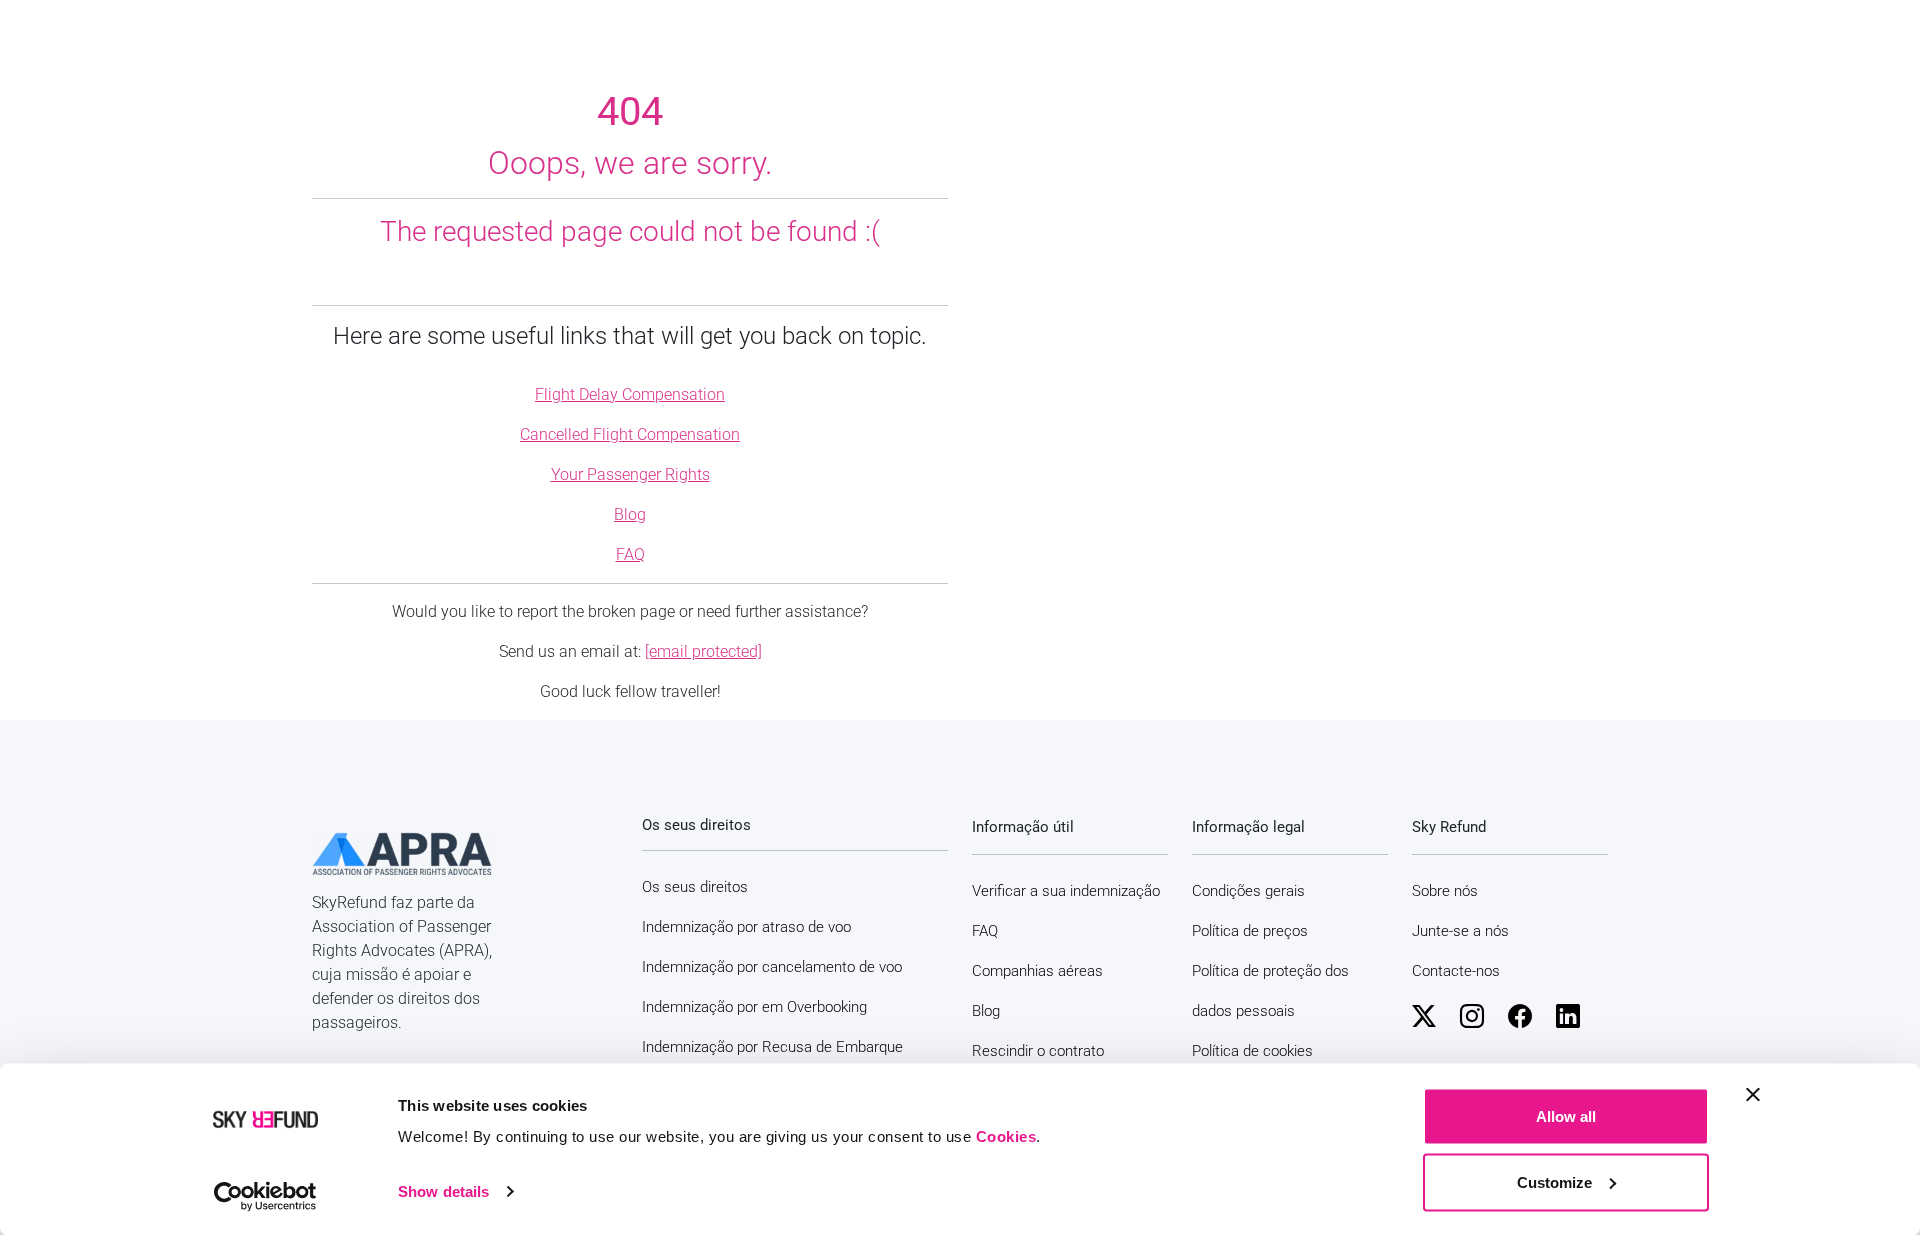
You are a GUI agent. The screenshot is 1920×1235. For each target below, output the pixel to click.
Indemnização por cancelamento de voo (772, 967)
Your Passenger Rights (630, 474)
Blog (630, 514)
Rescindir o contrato (1038, 1051)
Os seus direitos (695, 887)
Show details (443, 1191)
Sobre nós (1445, 891)
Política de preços (1250, 931)
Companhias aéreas (1037, 971)
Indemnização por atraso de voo (746, 927)
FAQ (630, 554)
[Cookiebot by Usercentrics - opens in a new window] (265, 1196)
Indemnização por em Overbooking (754, 1007)
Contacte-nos (1456, 971)
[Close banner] (1753, 1095)
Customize (1554, 1181)
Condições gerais (1248, 891)
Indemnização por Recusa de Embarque (772, 1047)
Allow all (1566, 1116)
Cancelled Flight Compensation (630, 434)
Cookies (1006, 1136)
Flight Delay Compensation (630, 394)
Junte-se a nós (1460, 931)
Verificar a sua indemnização (1066, 891)
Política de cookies (1252, 1051)
